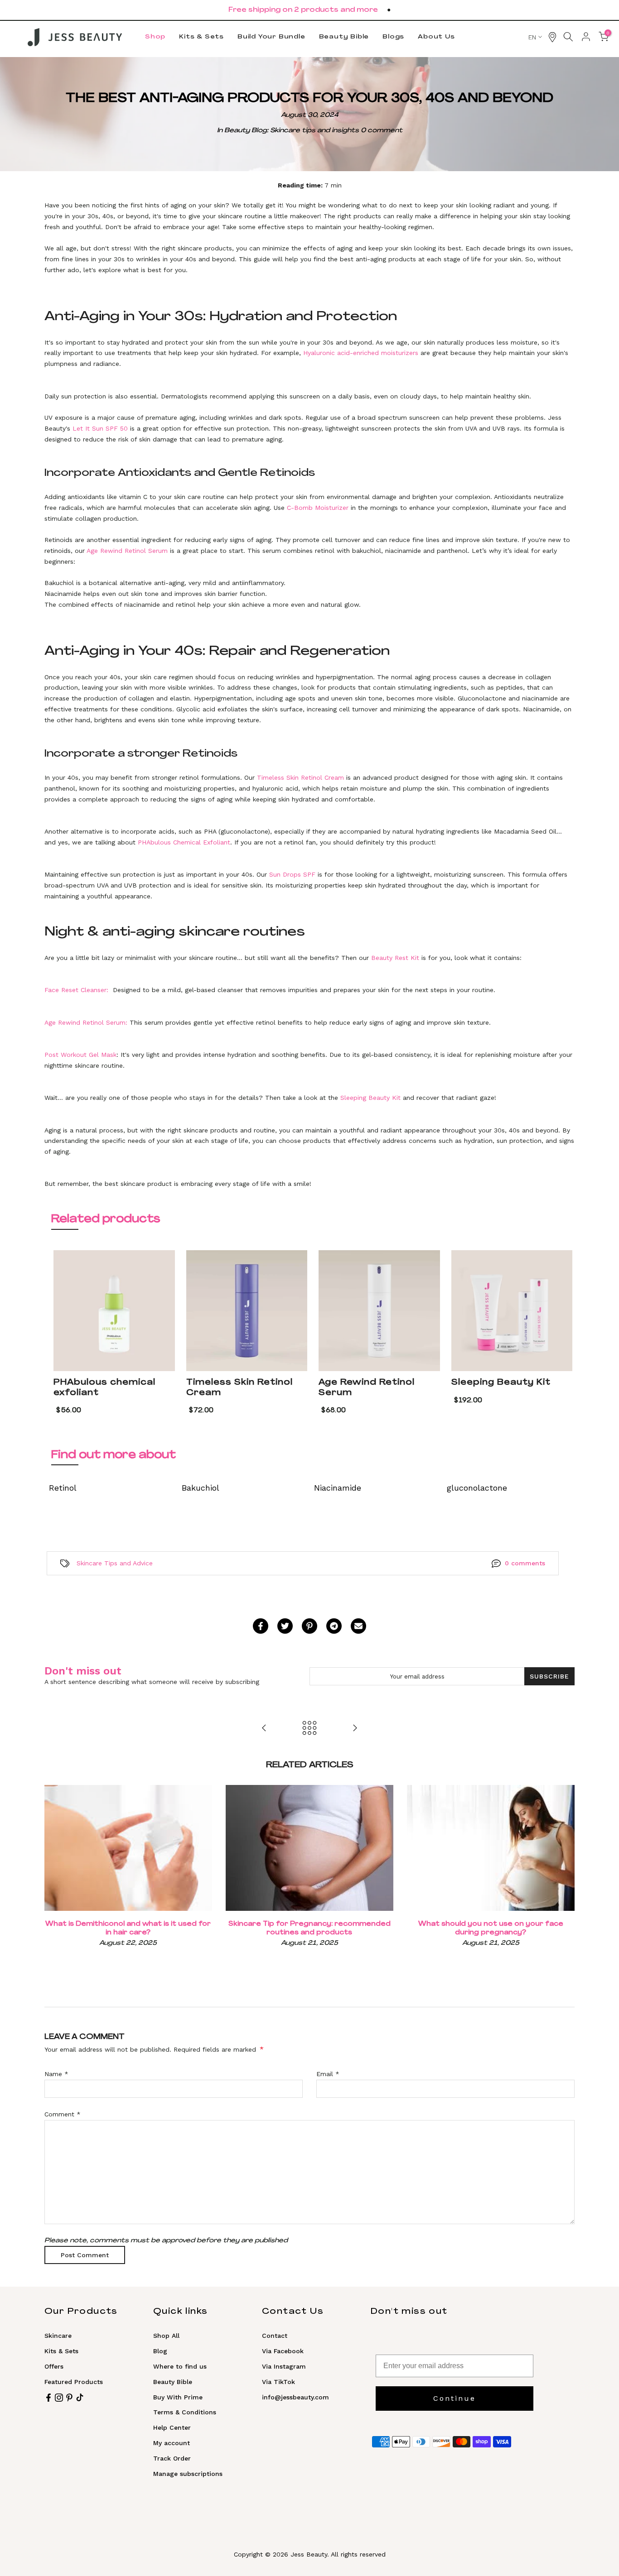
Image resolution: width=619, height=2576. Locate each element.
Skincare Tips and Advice (115, 1563)
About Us (436, 37)
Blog (160, 2351)
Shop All (166, 2336)
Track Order (172, 2458)
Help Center (172, 2427)
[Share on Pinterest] (309, 1626)
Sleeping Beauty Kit (501, 1383)
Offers (54, 2366)
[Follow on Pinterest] (69, 2398)
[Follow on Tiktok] (80, 2398)
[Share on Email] (358, 1626)
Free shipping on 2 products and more (303, 10)
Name (56, 2074)
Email (328, 2074)
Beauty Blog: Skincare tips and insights (292, 131)
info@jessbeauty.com (295, 2397)
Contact (275, 2336)
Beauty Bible (344, 37)
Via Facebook (283, 2351)
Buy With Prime (178, 2397)
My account (172, 2443)
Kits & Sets (201, 37)
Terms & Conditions (185, 2412)
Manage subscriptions (188, 2474)
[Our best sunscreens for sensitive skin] (355, 1728)
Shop (155, 37)
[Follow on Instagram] (59, 2398)
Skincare (58, 2336)
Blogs (393, 37)
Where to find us (180, 2366)
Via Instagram (284, 2366)
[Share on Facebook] (261, 1626)
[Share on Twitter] (285, 1626)
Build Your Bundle (271, 37)
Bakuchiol (201, 1488)
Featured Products (74, 2382)
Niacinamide (338, 1488)
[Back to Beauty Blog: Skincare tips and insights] (309, 1728)
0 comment (382, 131)
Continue (455, 2398)
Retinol (63, 1488)
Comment (63, 2114)
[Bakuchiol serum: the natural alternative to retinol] (264, 1728)
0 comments (525, 1563)
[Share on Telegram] (334, 1626)
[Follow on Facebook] (48, 2398)
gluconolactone (477, 1488)
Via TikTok (278, 2382)
